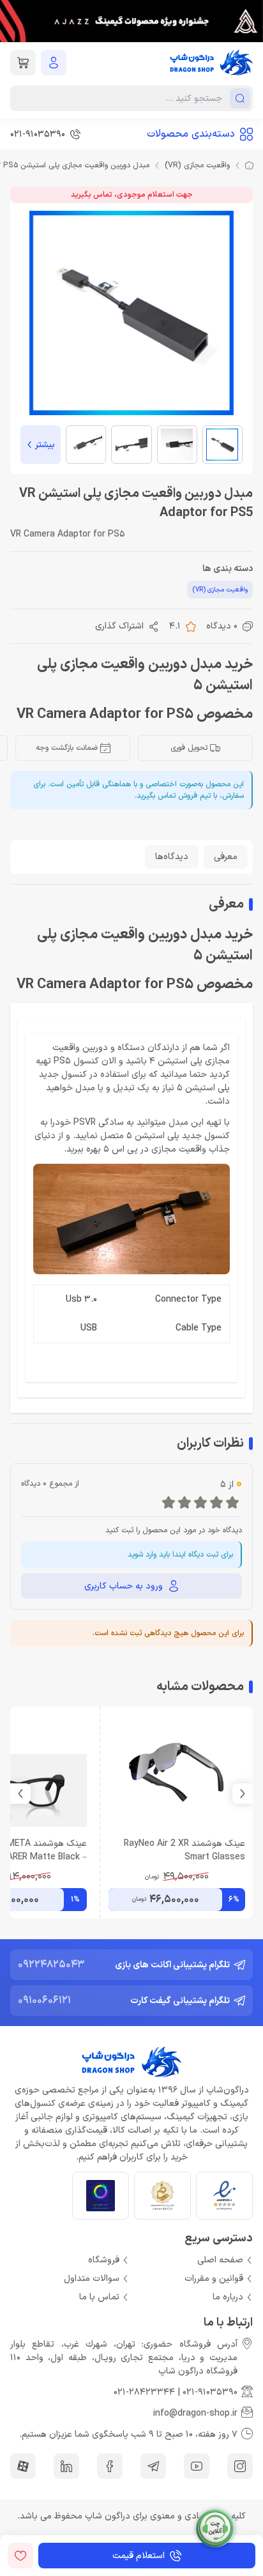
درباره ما (228, 2297)
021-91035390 (210, 2392)
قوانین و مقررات (214, 2279)
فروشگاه (104, 2260)
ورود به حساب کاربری (124, 1586)
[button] (20, 1794)
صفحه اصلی (220, 2260)
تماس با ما (99, 2297)
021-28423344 (144, 2392)
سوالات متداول (92, 2279)
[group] (131, 21)
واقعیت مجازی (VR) (197, 165)
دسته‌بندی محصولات (191, 134)
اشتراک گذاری (119, 626)
